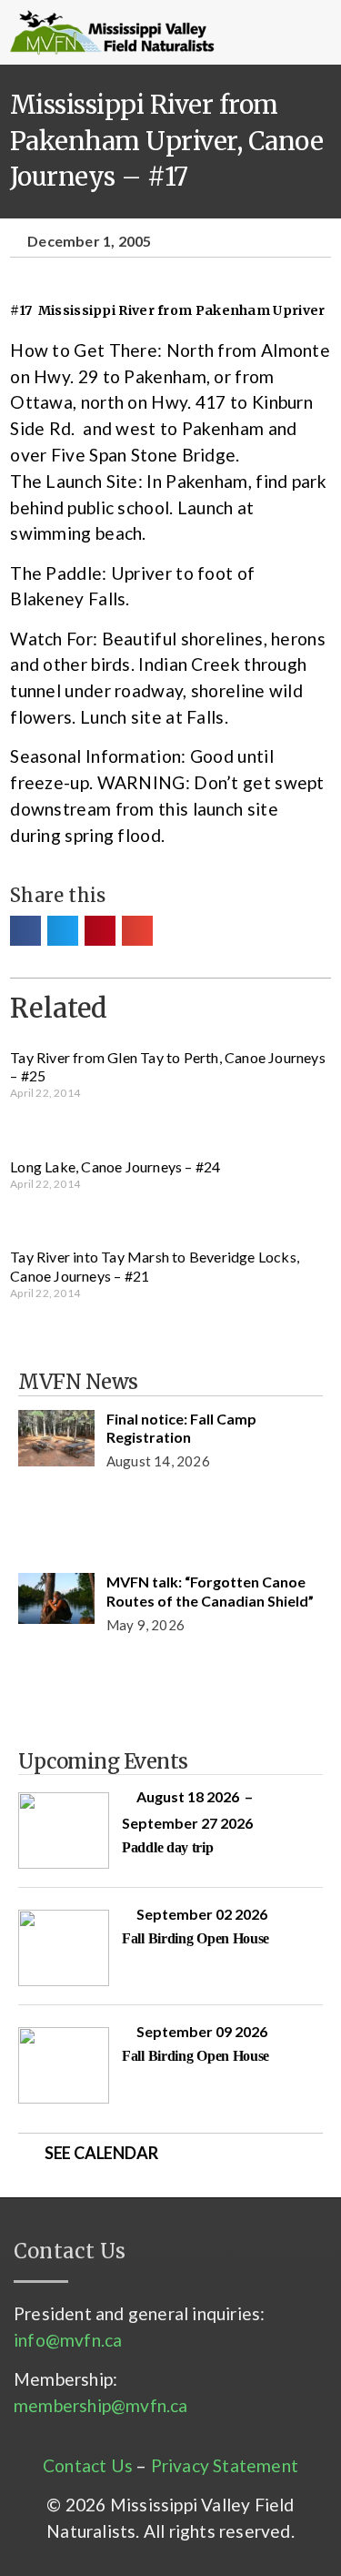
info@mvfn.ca (68, 2340)
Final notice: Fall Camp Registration (181, 1428)
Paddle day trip (168, 1847)
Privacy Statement (225, 2465)
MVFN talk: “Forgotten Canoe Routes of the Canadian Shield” (210, 1591)
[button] (251, 33)
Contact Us (88, 2465)
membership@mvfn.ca (101, 2405)
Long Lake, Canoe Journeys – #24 (115, 1166)
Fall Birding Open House (196, 1938)
